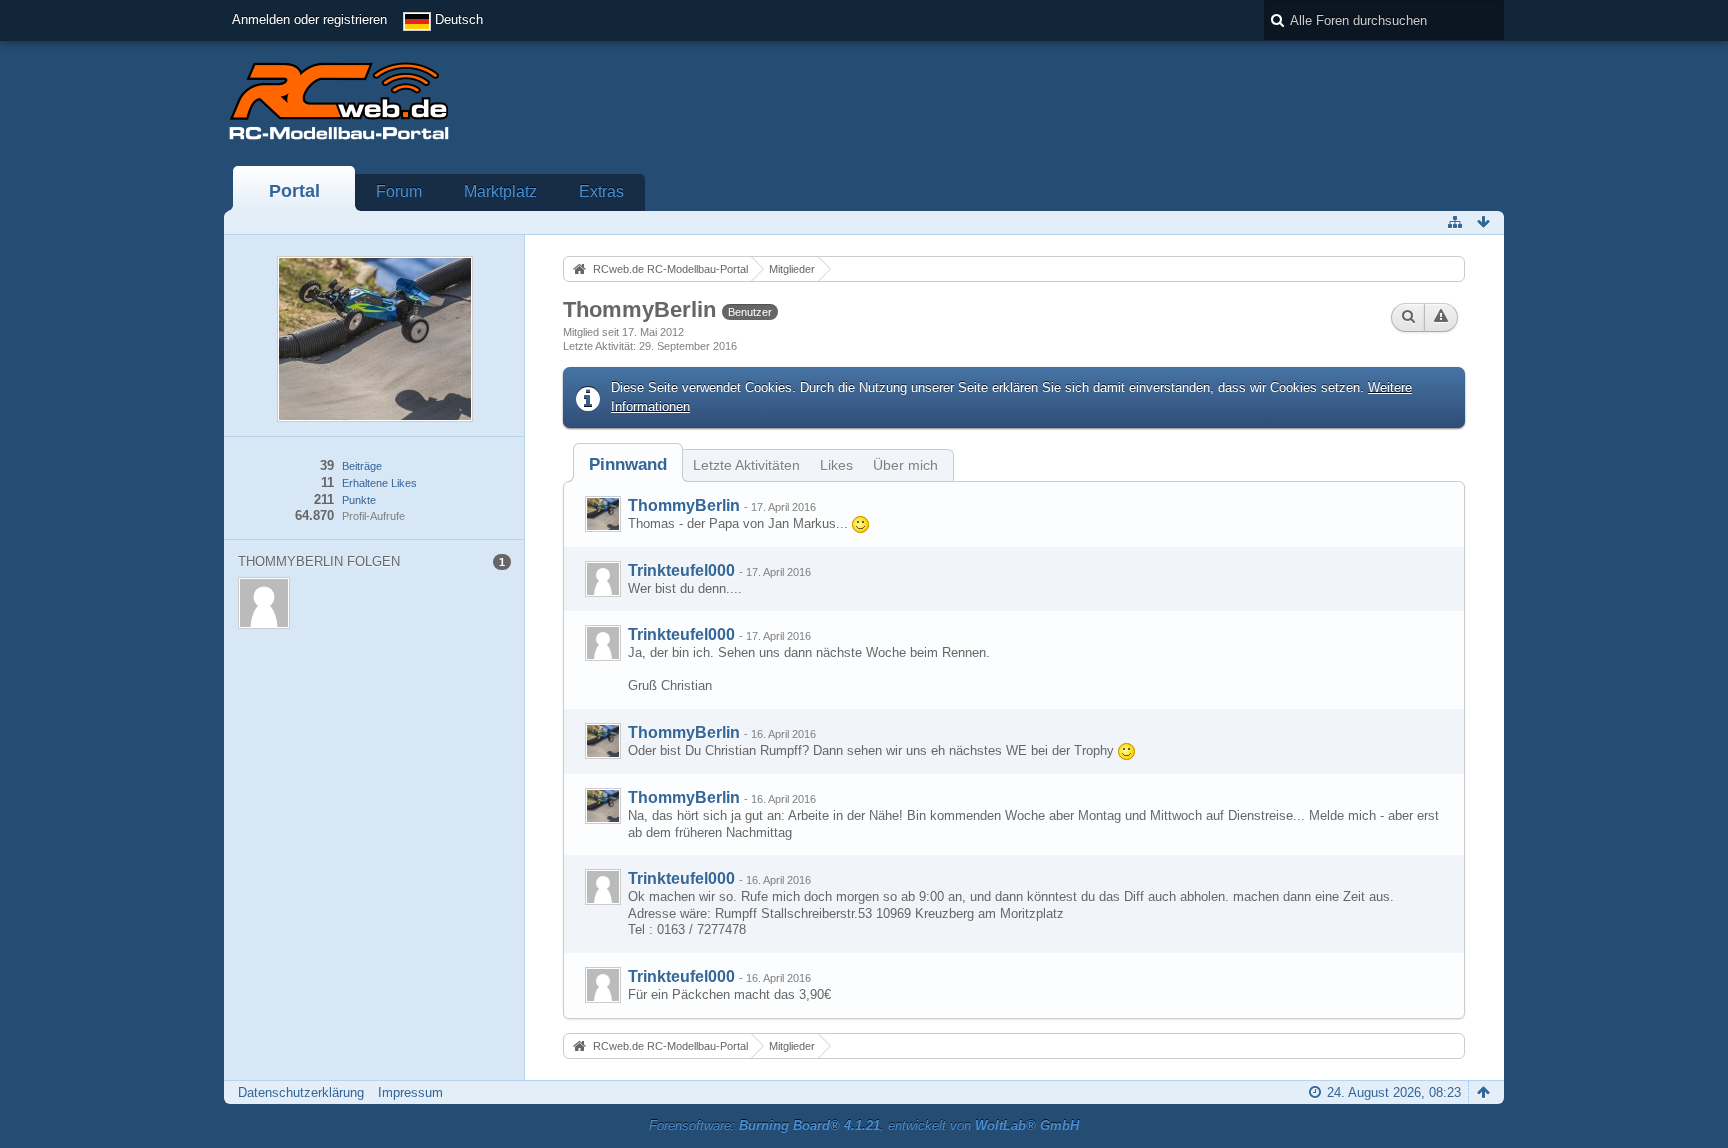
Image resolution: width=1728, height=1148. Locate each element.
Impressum (410, 1092)
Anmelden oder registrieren (309, 19)
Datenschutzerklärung (301, 1092)
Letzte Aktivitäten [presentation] (746, 465)
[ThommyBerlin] (603, 514)
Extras (601, 191)
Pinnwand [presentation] (628, 464)
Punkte (359, 500)
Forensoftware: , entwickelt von (864, 1125)
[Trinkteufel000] (603, 579)
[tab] (628, 464)
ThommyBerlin (684, 505)
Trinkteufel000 (681, 570)
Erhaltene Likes (379, 483)
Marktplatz (500, 191)
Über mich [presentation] (905, 465)
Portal (294, 191)
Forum (399, 191)
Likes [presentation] (836, 465)
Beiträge (362, 466)
